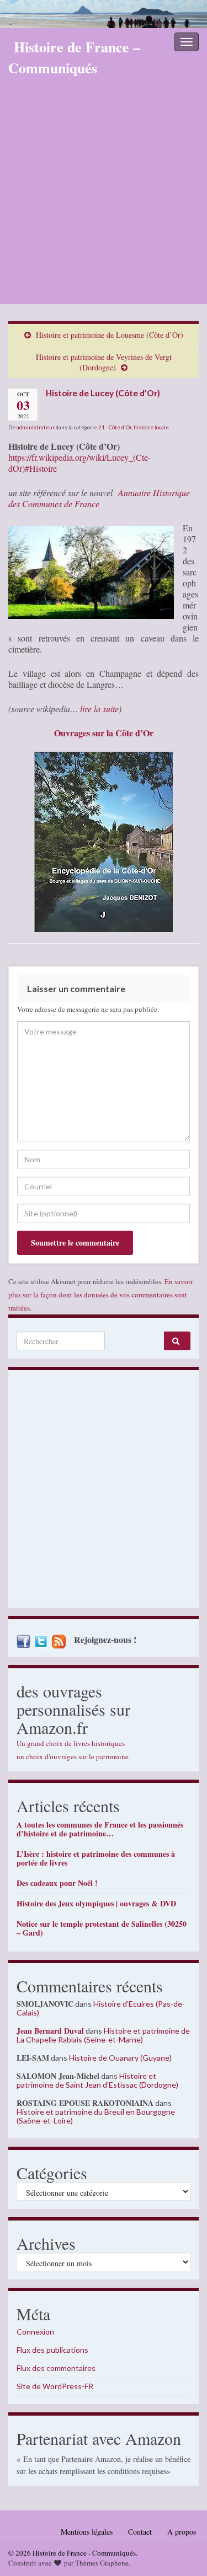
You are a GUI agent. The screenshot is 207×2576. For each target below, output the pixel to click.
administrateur (36, 427)
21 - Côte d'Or (115, 427)
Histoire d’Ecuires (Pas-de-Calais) (101, 2008)
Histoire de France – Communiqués (74, 57)
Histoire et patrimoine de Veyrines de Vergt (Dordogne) (104, 362)
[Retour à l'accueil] (104, 14)
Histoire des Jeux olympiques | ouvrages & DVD (96, 1903)
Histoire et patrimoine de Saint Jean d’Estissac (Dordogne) (97, 2080)
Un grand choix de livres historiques (71, 1743)
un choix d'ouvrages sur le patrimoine (73, 1756)
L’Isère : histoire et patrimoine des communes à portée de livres (96, 1858)
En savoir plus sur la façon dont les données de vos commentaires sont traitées (100, 1295)
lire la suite (99, 708)
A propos (182, 2532)
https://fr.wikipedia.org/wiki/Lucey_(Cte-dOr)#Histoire (79, 463)
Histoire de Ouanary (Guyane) (120, 2058)
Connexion (35, 2332)
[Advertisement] (104, 195)
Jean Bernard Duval (50, 2031)
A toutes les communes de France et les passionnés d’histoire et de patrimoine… (100, 1829)
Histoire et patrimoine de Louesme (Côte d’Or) (110, 335)
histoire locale (151, 427)
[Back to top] (182, 2551)
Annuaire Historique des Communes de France (99, 498)
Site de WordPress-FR (55, 2386)
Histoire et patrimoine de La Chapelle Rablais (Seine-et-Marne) (103, 2035)
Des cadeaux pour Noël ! (57, 1883)
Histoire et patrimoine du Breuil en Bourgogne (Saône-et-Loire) (96, 2116)
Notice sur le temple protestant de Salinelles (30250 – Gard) (102, 1928)
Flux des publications (52, 2350)
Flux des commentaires (56, 2368)
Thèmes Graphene (102, 2563)
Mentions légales (87, 2532)
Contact (140, 2532)
